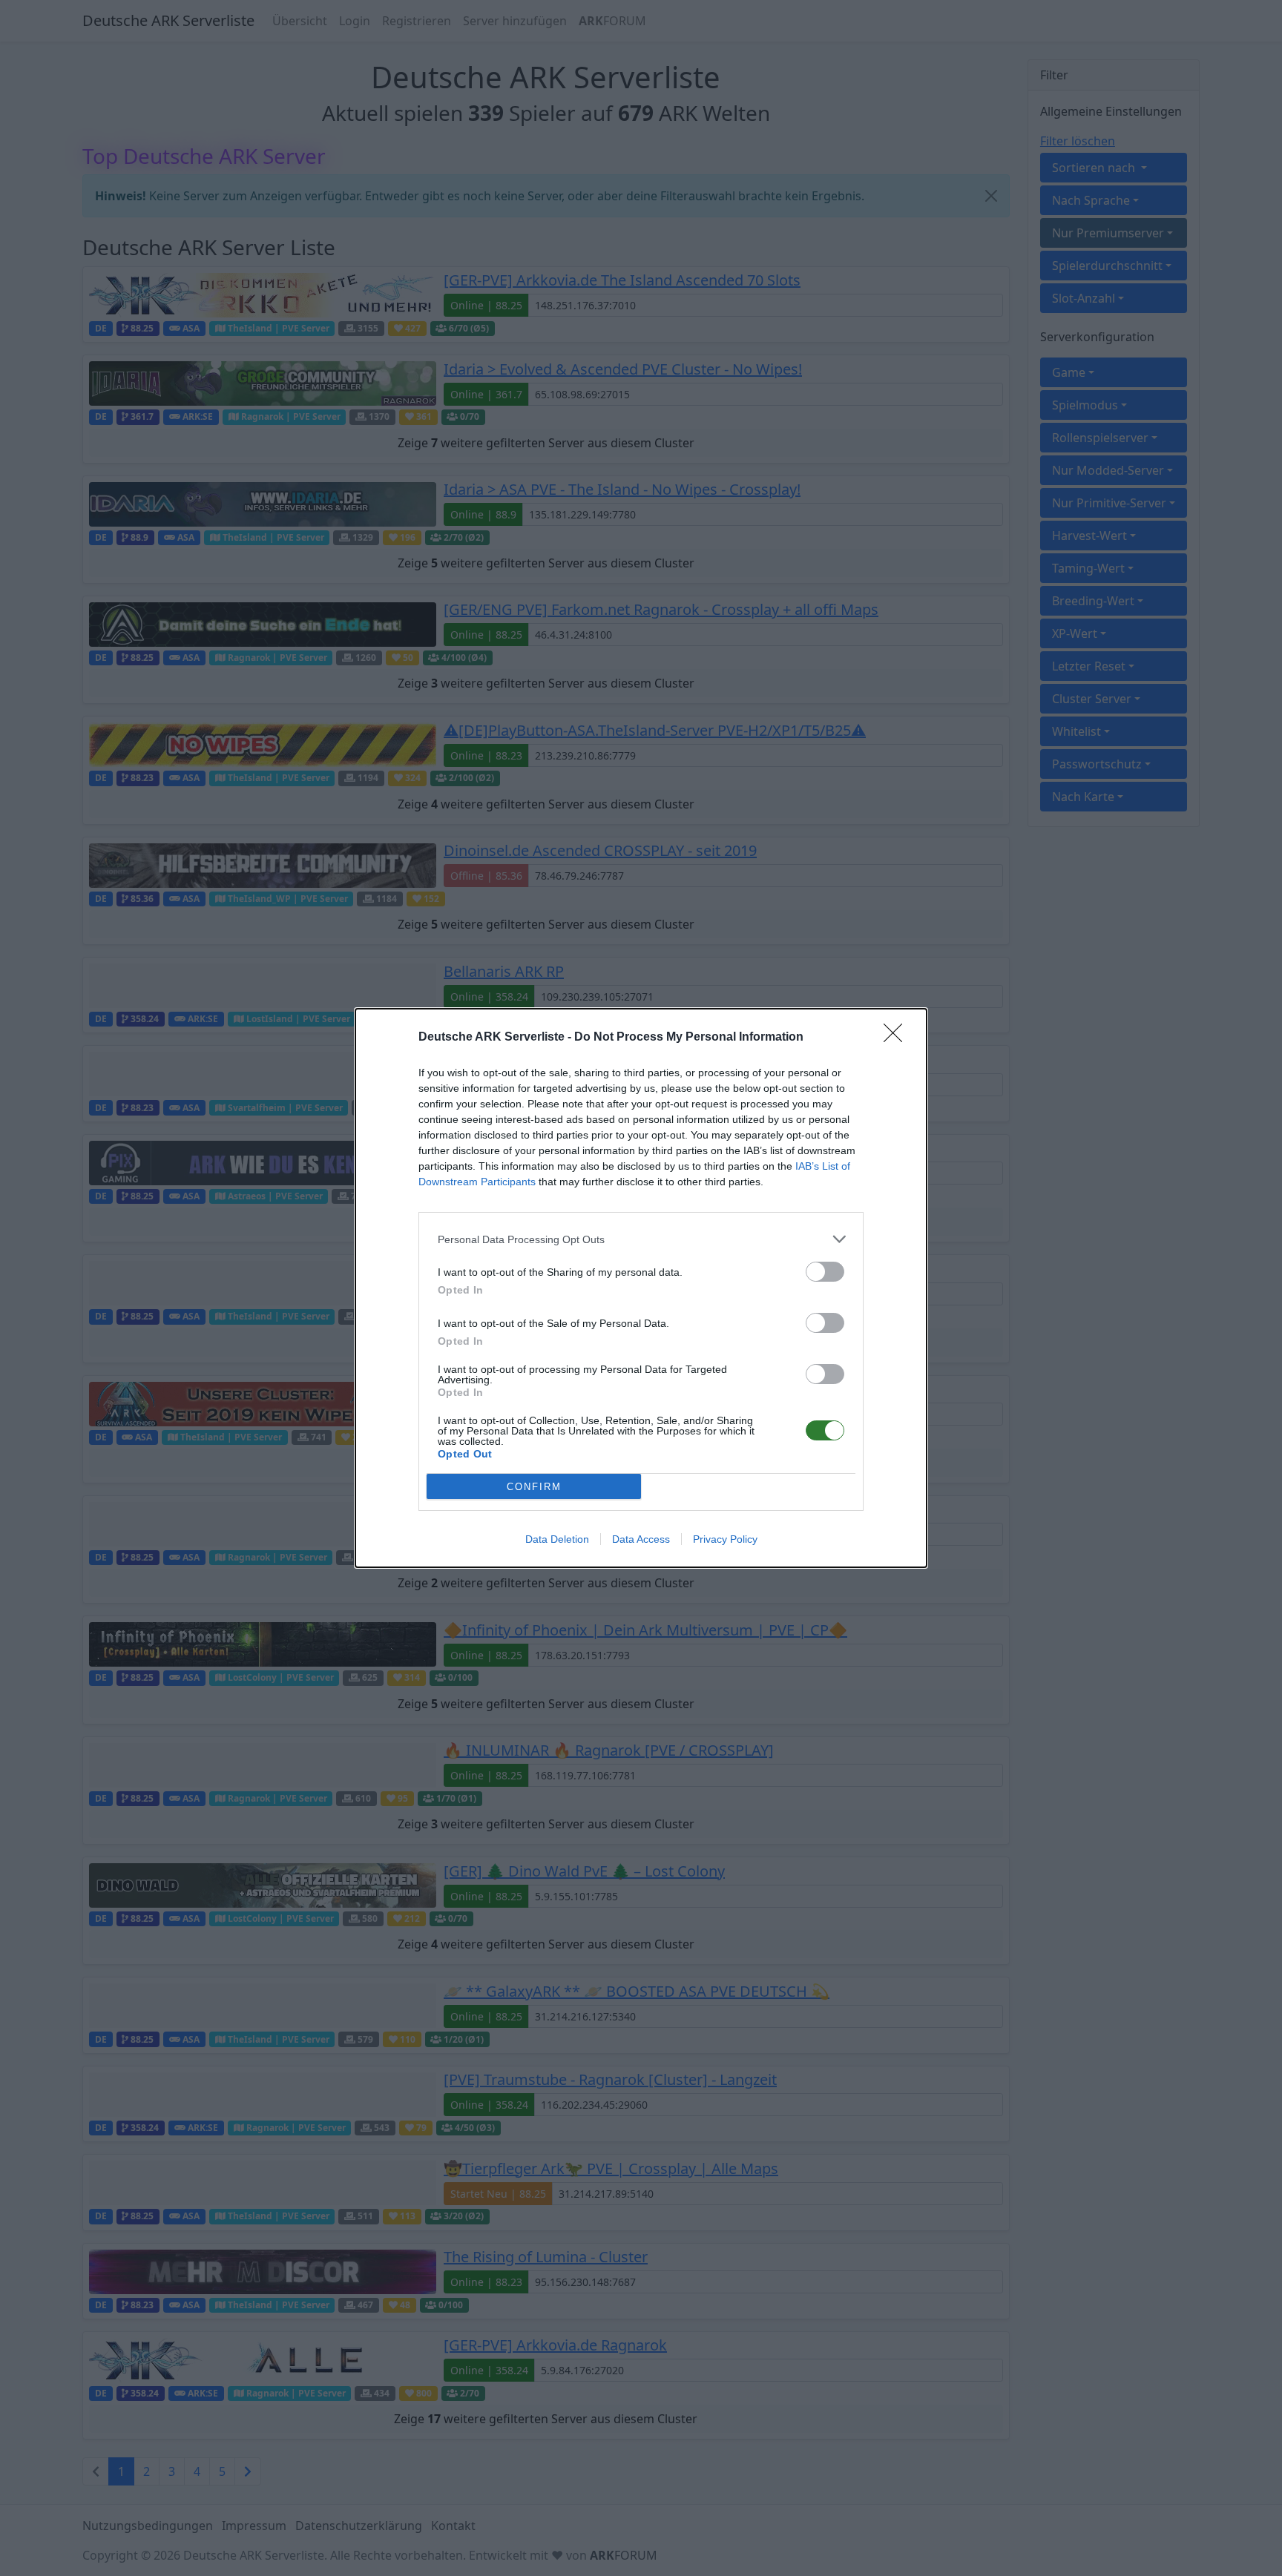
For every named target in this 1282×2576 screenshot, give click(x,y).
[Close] (898, 1038)
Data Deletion (557, 1539)
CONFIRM (534, 1487)
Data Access (641, 1539)
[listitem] (641, 1239)
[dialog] (641, 1288)
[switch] (825, 1272)
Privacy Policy (725, 1539)
